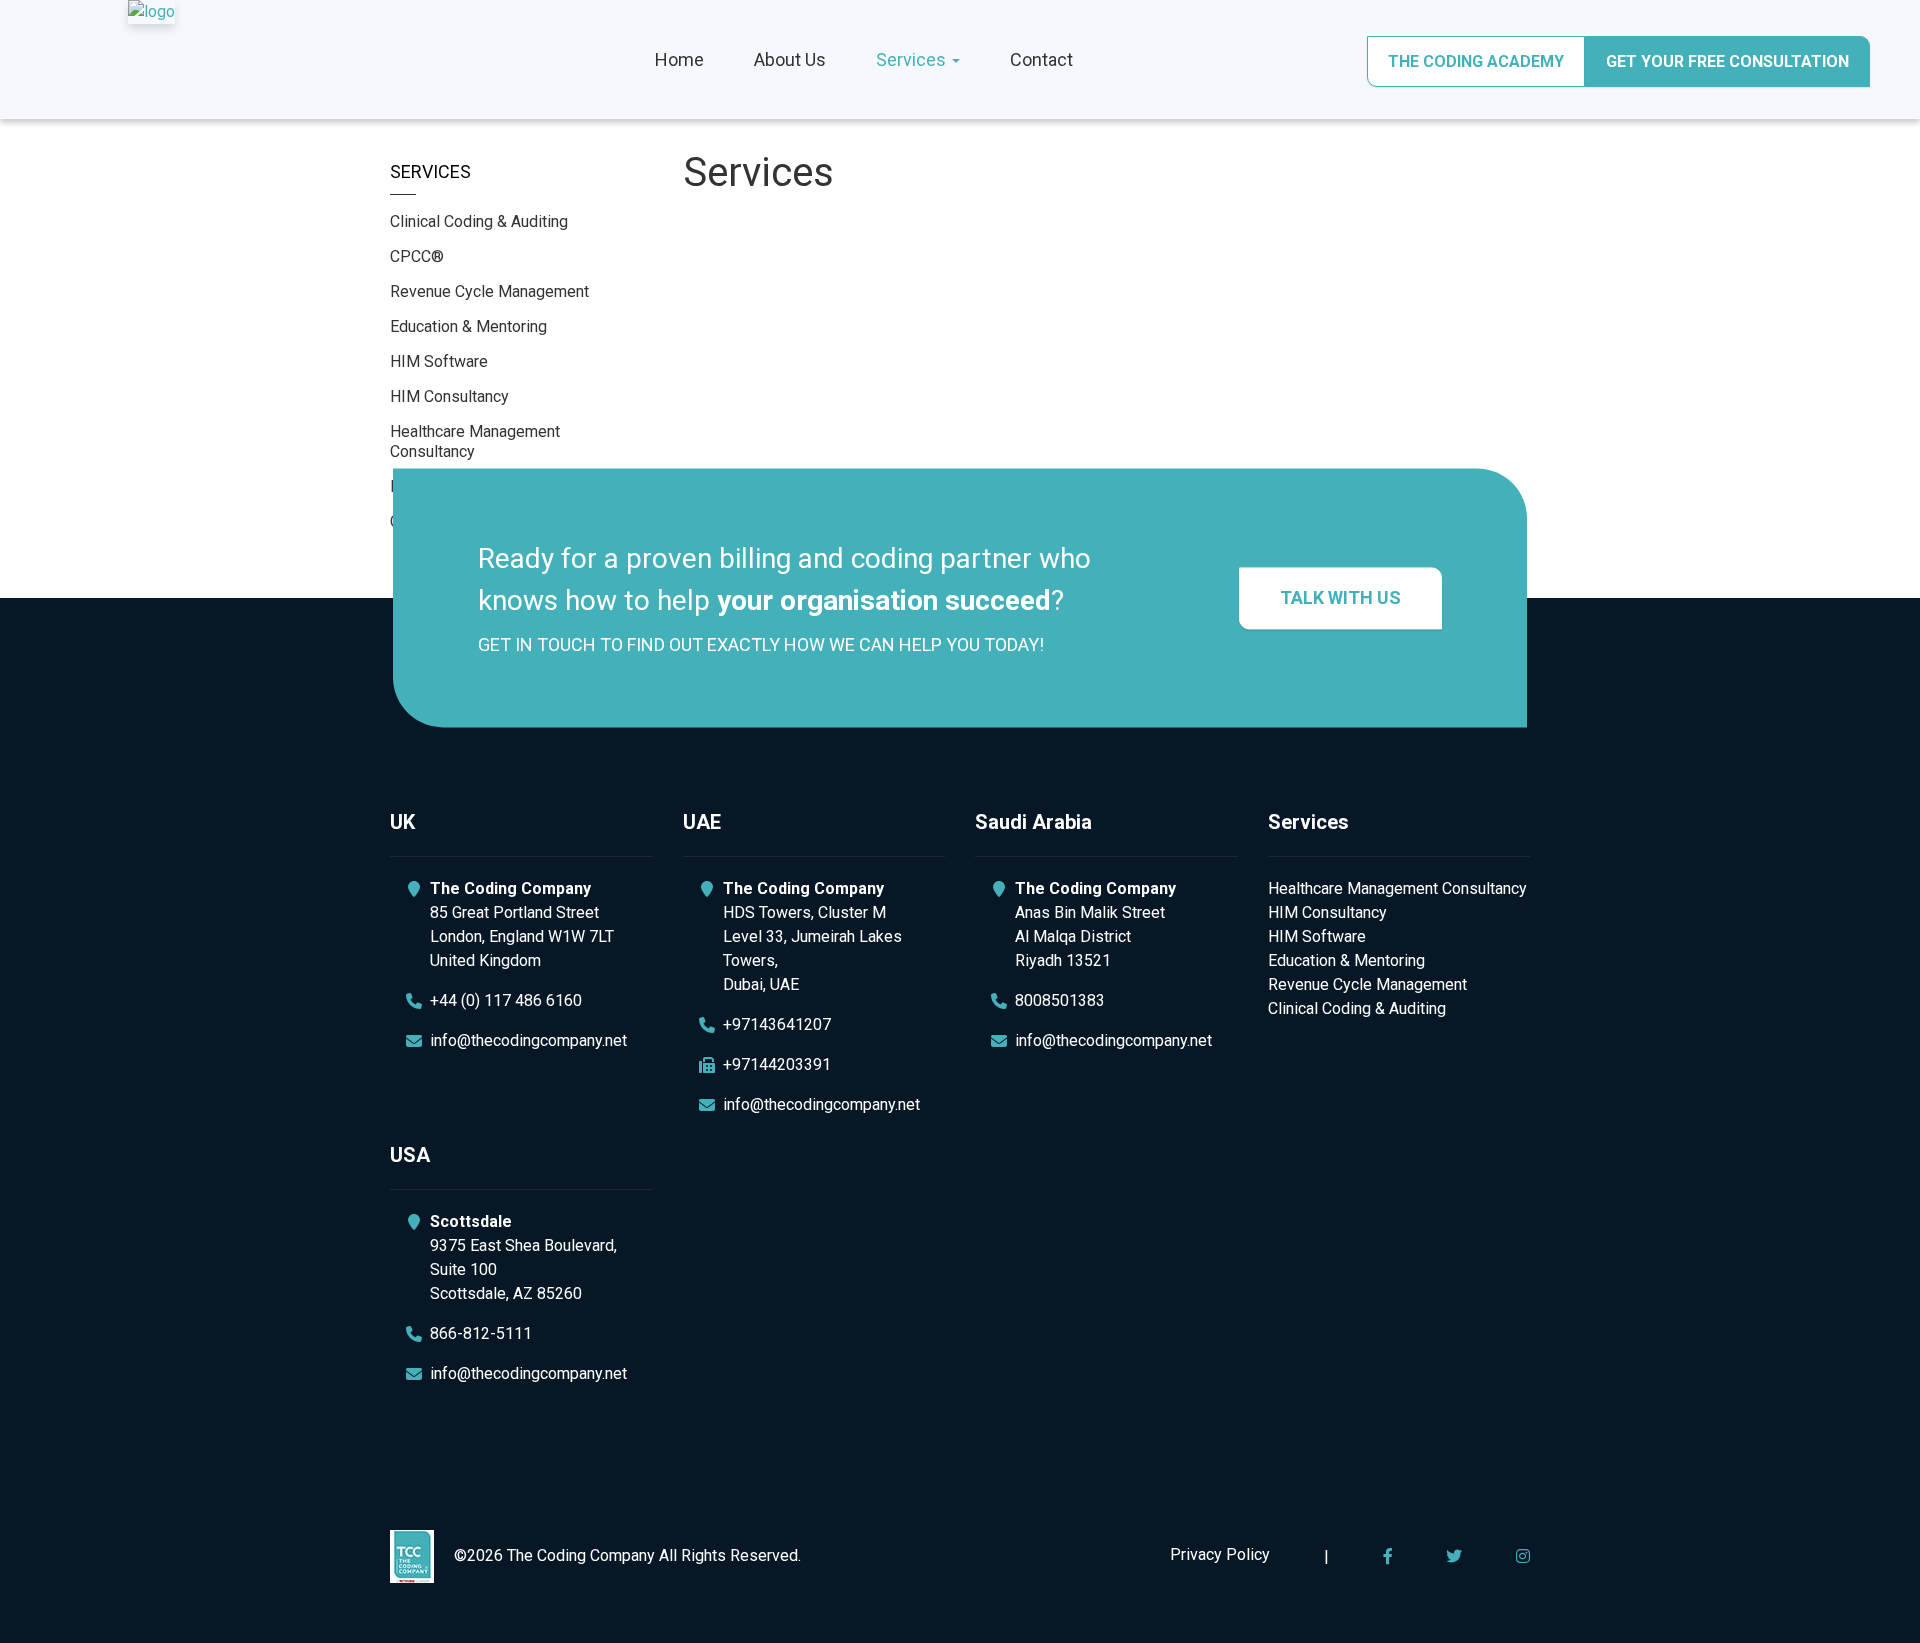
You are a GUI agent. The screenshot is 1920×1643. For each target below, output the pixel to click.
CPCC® (417, 256)
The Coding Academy (1476, 61)
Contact (1041, 59)
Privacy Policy (1220, 1554)
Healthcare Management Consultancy (475, 441)
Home (679, 59)
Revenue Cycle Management (489, 291)
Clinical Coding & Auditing (479, 221)
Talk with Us (1340, 597)
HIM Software (439, 361)
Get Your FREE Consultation (1727, 61)
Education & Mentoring (468, 326)
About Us (790, 59)
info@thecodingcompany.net (528, 1040)
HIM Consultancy (449, 396)
